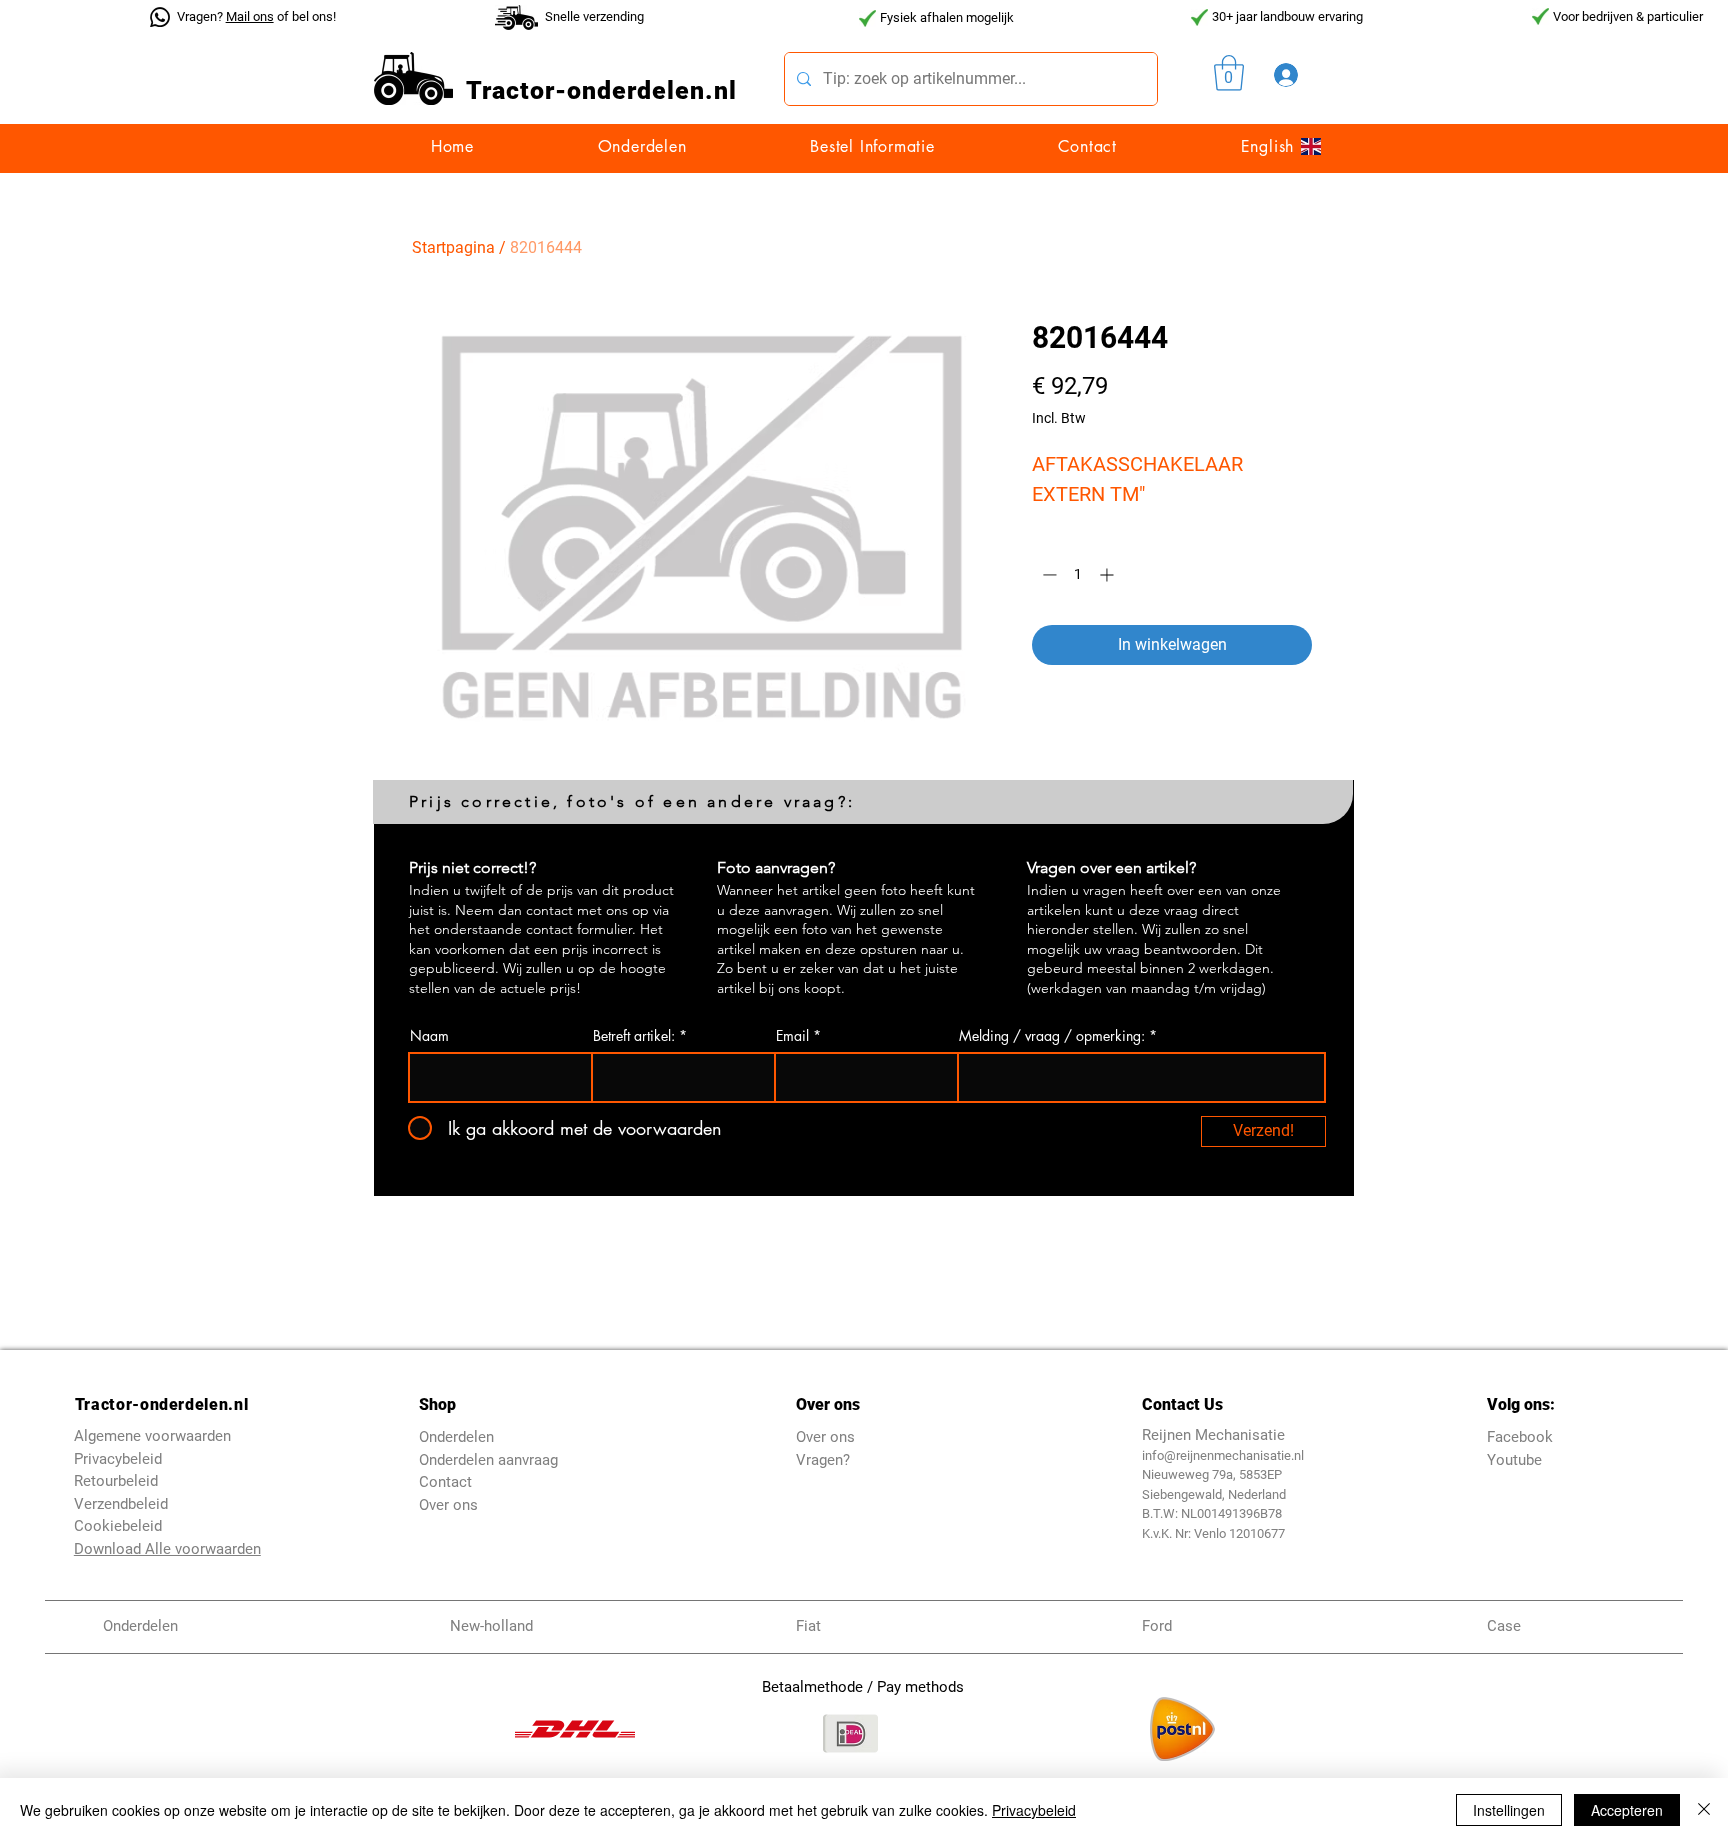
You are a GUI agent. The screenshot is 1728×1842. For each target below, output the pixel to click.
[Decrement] (1047, 574)
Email (792, 1036)
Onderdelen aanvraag (488, 1460)
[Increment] (1108, 574)
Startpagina (453, 247)
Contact (445, 1482)
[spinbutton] (1078, 574)
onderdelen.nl (652, 90)
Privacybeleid (1034, 1810)
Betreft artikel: (634, 1036)
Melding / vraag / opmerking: (1052, 1036)
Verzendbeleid (121, 1504)
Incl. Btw (1059, 418)
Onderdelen (456, 1437)
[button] (1229, 73)
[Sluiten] (1704, 1810)
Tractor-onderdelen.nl (161, 1404)
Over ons (448, 1505)
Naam (429, 1036)
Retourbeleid (116, 1481)
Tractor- (516, 90)
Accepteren (1627, 1810)
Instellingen (1509, 1810)
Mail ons (250, 16)
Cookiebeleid (118, 1526)
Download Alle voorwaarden (167, 1549)
